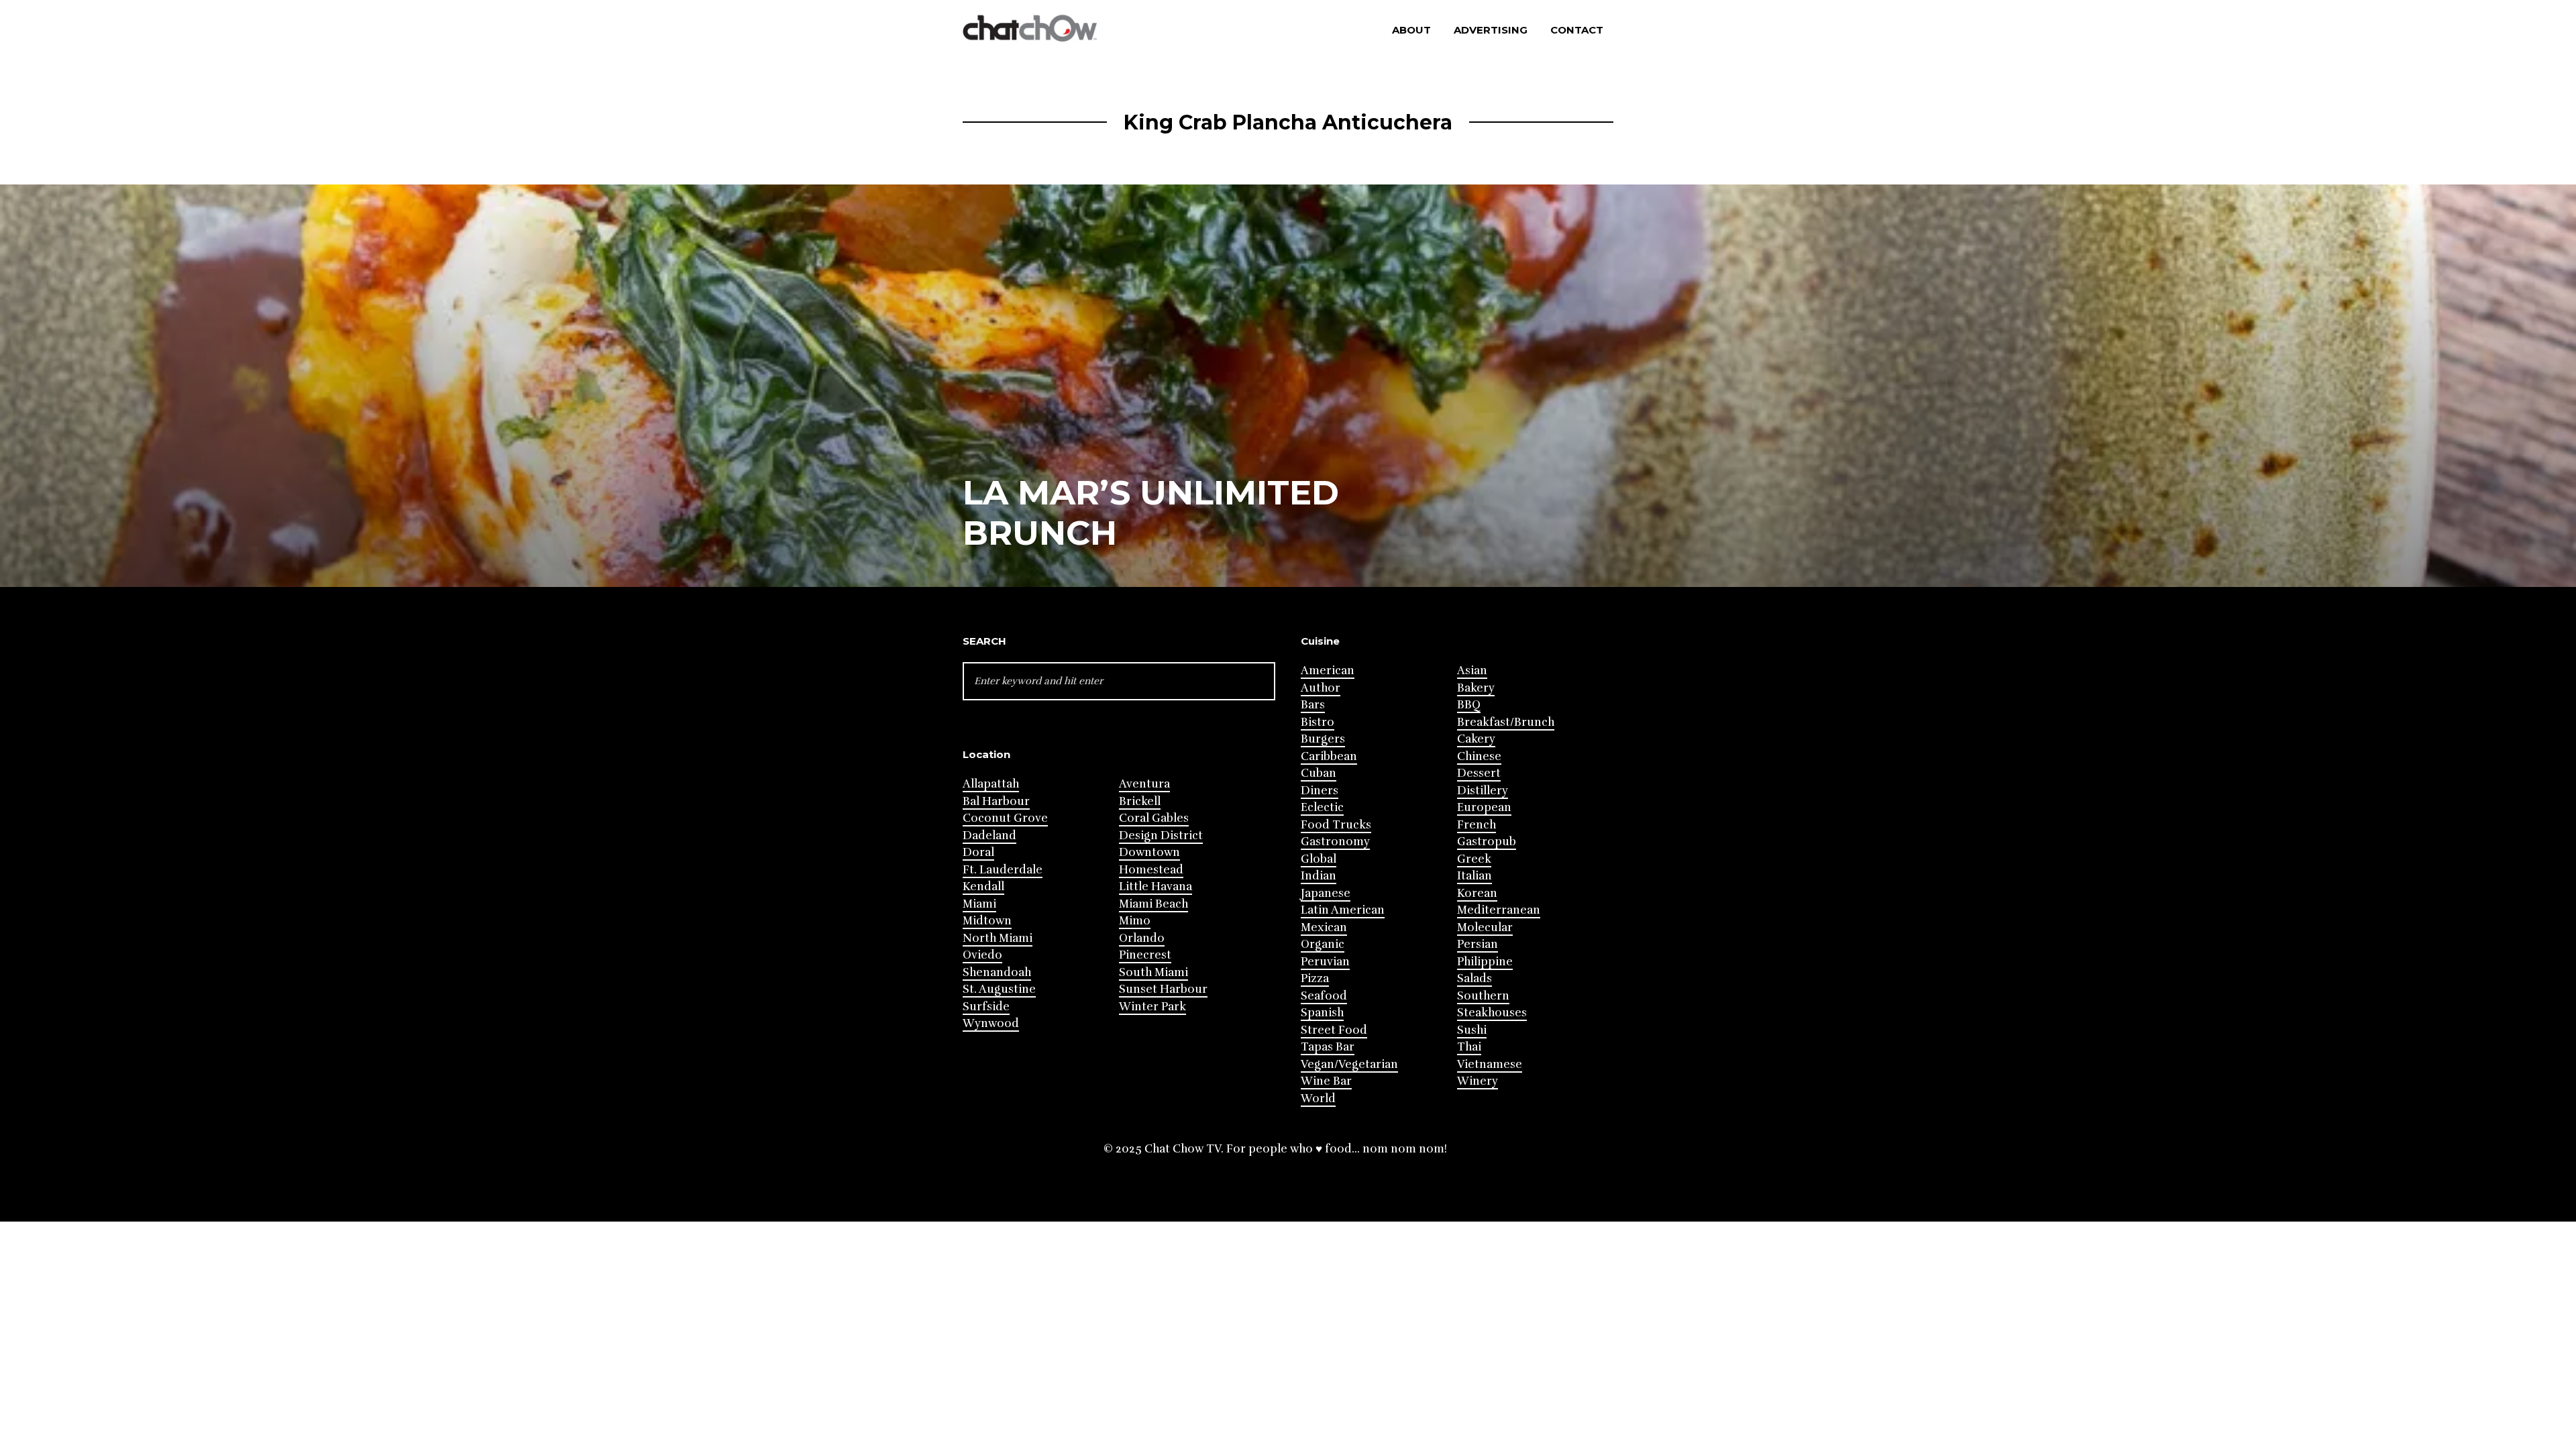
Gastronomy (1335, 842)
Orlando (1142, 938)
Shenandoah (997, 972)
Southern (1483, 996)
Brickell (1140, 801)
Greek (1474, 859)
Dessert (1479, 773)
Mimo (1135, 921)
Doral (978, 852)
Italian (1474, 876)
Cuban (1319, 773)
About (1411, 30)
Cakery (1476, 739)
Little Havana (1156, 887)
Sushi (1472, 1030)
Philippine (1485, 962)
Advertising (1491, 30)
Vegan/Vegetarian (1349, 1064)
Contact (1577, 30)
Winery (1478, 1081)
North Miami (998, 938)
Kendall (983, 887)
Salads (1474, 978)
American (1328, 670)
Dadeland (989, 836)
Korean (1477, 893)
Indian (1319, 876)
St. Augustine (999, 989)
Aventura (1144, 784)
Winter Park (1152, 1007)
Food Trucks (1336, 825)
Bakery (1476, 688)
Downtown (1149, 852)
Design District (1161, 836)
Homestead (1151, 870)
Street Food (1334, 1030)
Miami (979, 904)
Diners (1320, 791)
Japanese (1326, 893)
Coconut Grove (1005, 818)
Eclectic (1322, 807)
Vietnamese (1490, 1064)
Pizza (1315, 978)
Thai (1469, 1047)
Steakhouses (1492, 1013)
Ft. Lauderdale (1003, 870)
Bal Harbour (996, 801)
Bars (1313, 705)
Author (1321, 688)
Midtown (987, 921)
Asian (1472, 670)
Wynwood (991, 1023)
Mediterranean (1499, 910)
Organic (1323, 944)
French (1477, 825)
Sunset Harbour (1163, 989)
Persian (1478, 944)
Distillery (1483, 791)
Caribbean (1329, 756)
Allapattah (991, 784)
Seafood (1324, 996)
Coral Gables (1154, 818)
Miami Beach (1153, 904)
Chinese (1479, 756)
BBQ (1469, 705)
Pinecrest (1145, 955)
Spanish (1322, 1013)
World (1318, 1098)
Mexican (1324, 927)
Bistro (1318, 722)
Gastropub (1487, 842)
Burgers (1323, 739)
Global (1319, 859)
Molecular (1485, 927)
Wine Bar (1326, 1081)
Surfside (986, 1007)
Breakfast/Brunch (1506, 722)
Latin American (1343, 910)
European (1484, 807)
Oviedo (982, 955)
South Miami (1153, 972)
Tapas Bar (1328, 1047)
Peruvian (1325, 962)
